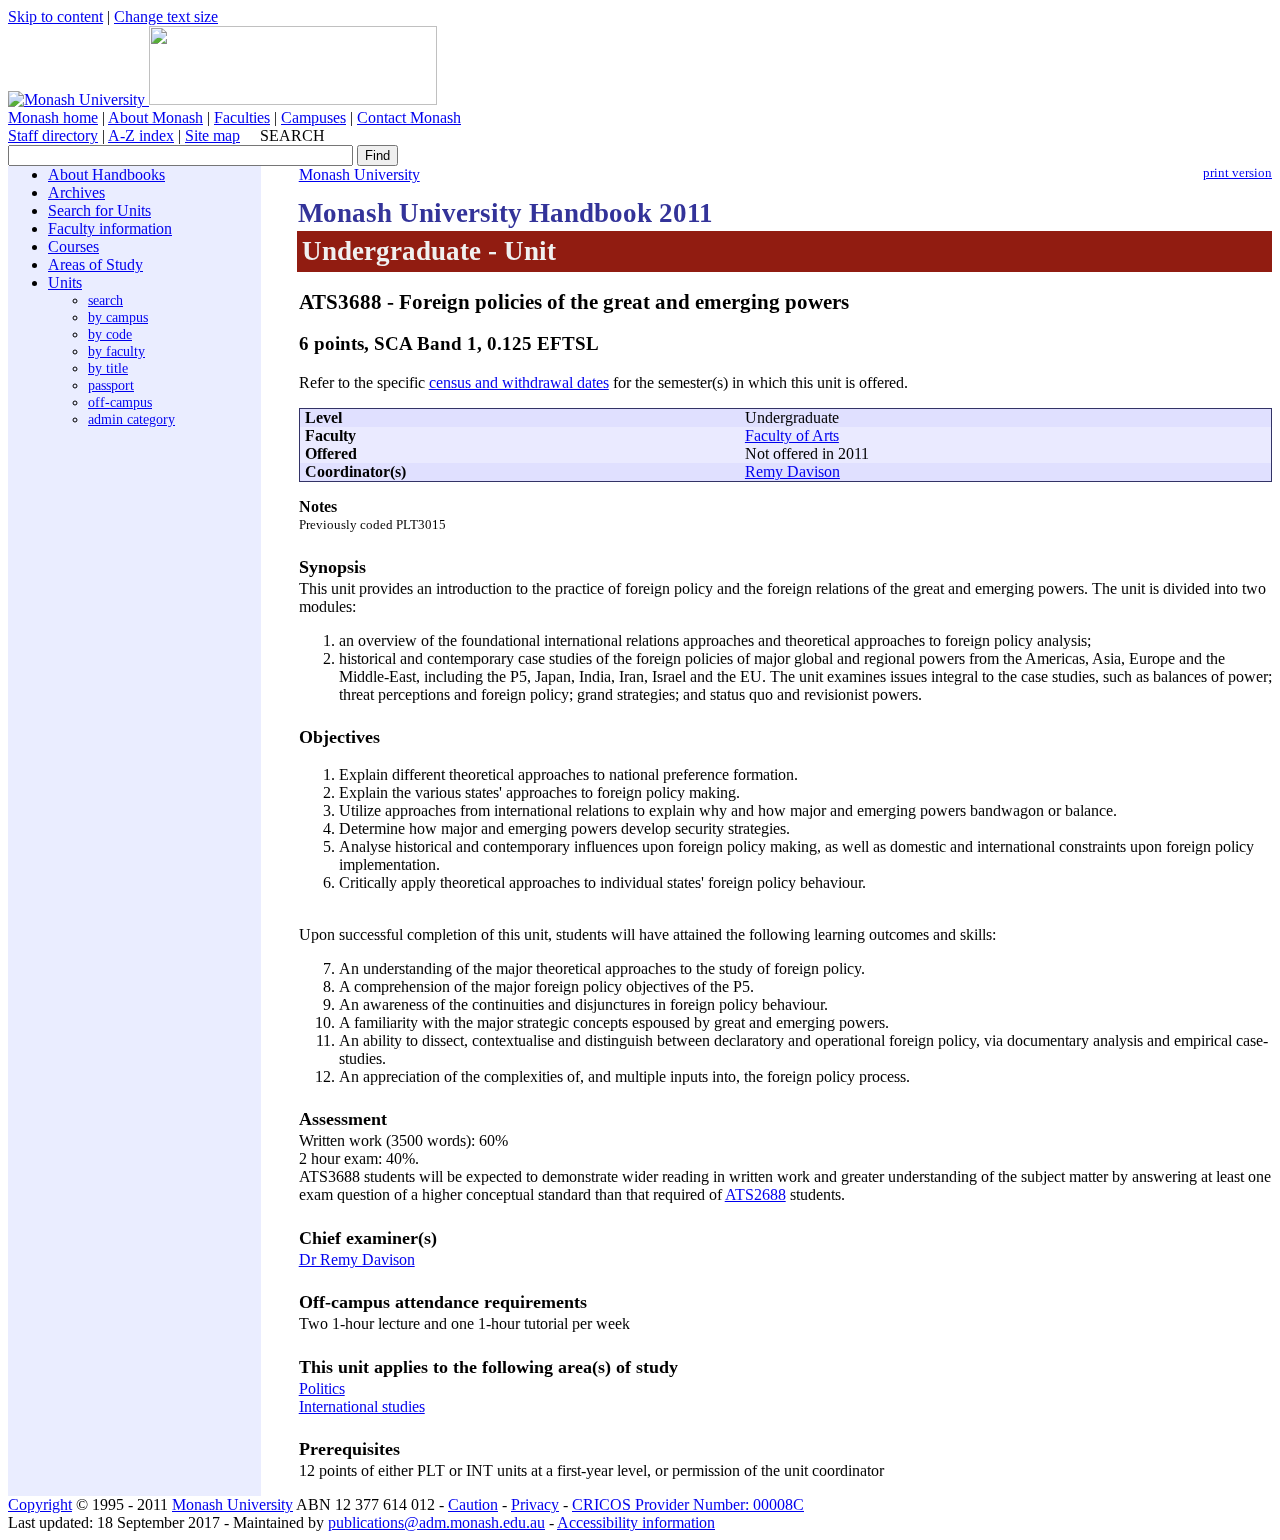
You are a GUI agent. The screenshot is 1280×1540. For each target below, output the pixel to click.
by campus (118, 317)
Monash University (359, 174)
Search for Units (99, 210)
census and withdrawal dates (519, 382)
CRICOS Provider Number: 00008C (688, 1504)
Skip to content (55, 16)
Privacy (535, 1504)
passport (111, 385)
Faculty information (110, 228)
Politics (322, 1388)
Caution (473, 1504)
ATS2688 (755, 1194)
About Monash (155, 117)
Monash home (53, 117)
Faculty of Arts (792, 435)
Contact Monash (409, 117)
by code (110, 334)
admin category (131, 419)
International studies (362, 1406)
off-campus (120, 402)
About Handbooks (106, 174)
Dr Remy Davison (357, 1259)
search (105, 300)
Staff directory (53, 135)
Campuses (313, 117)
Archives (76, 192)
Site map (212, 135)
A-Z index (141, 135)
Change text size (166, 16)
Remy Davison (792, 471)
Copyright (40, 1504)
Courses (73, 246)
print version (1237, 173)
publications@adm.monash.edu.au (436, 1522)
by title (108, 368)
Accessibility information (636, 1522)
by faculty (116, 351)
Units (65, 282)
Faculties (242, 117)
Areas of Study (95, 264)
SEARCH (292, 135)
